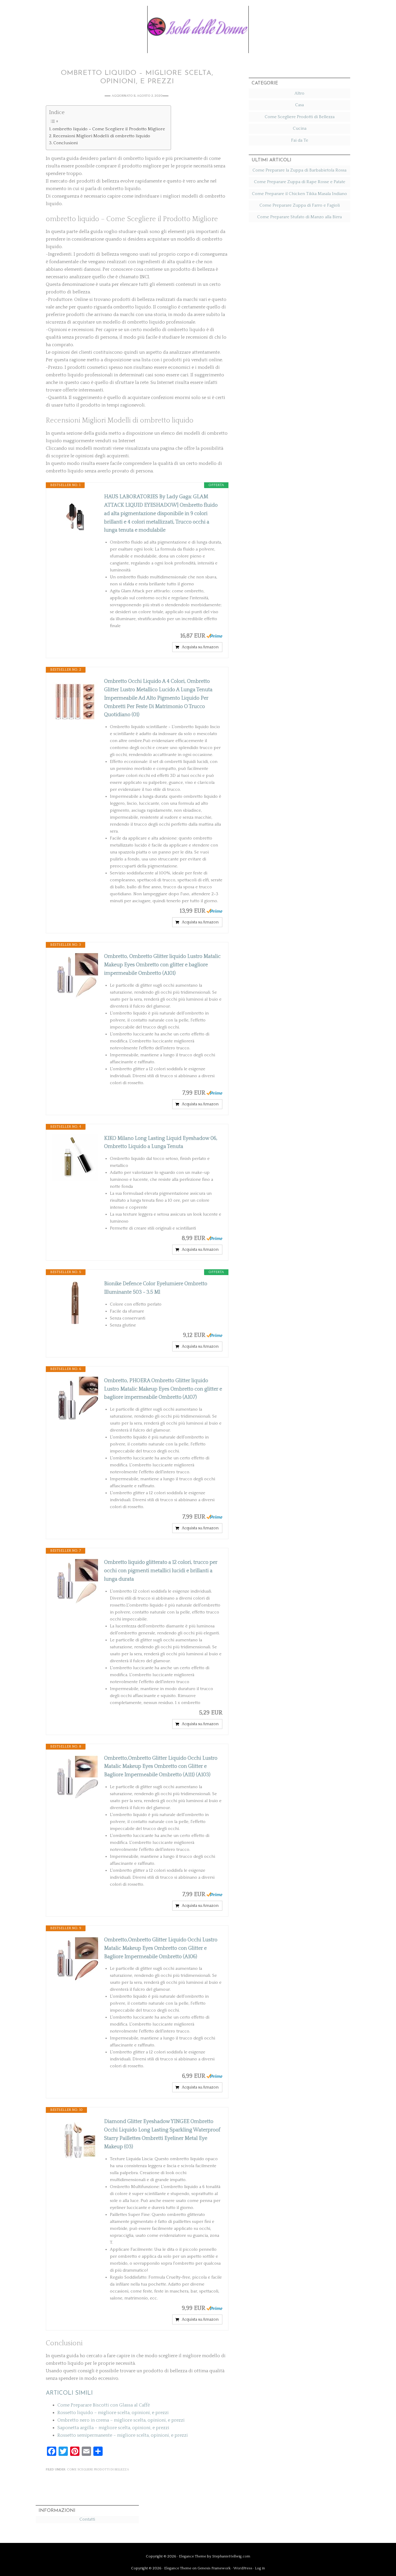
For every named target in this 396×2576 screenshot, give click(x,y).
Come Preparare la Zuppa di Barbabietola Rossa (299, 170)
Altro (299, 93)
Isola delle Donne (198, 25)
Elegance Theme (192, 2556)
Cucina (300, 128)
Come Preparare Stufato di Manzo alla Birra (299, 217)
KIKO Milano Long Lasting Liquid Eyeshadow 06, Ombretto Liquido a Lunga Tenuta (161, 1143)
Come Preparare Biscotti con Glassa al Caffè (104, 2405)
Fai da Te (300, 140)
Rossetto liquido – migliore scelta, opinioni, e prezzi (113, 2413)
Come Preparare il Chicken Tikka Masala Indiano (299, 194)
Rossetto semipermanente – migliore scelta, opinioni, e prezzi (123, 2435)
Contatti (87, 2519)
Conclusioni (66, 143)
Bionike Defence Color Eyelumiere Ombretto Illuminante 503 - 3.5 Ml (156, 1288)
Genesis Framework (214, 2568)
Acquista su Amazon (200, 647)
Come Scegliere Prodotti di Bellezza (98, 2470)
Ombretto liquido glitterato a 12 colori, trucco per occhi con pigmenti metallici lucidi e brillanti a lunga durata (161, 1571)
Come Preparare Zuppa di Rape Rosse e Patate (300, 182)
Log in (260, 2568)
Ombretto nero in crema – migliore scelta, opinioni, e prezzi (121, 2420)
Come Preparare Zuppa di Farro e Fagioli (300, 205)
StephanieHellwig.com (231, 2556)
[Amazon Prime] (214, 636)
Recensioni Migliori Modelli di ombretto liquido (102, 136)
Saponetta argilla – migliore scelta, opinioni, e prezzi (113, 2428)
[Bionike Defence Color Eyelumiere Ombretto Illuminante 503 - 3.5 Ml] (75, 1303)
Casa (299, 105)
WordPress (243, 2568)
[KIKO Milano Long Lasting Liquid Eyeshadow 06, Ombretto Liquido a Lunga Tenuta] (75, 1158)
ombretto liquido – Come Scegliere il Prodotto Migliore (109, 129)
